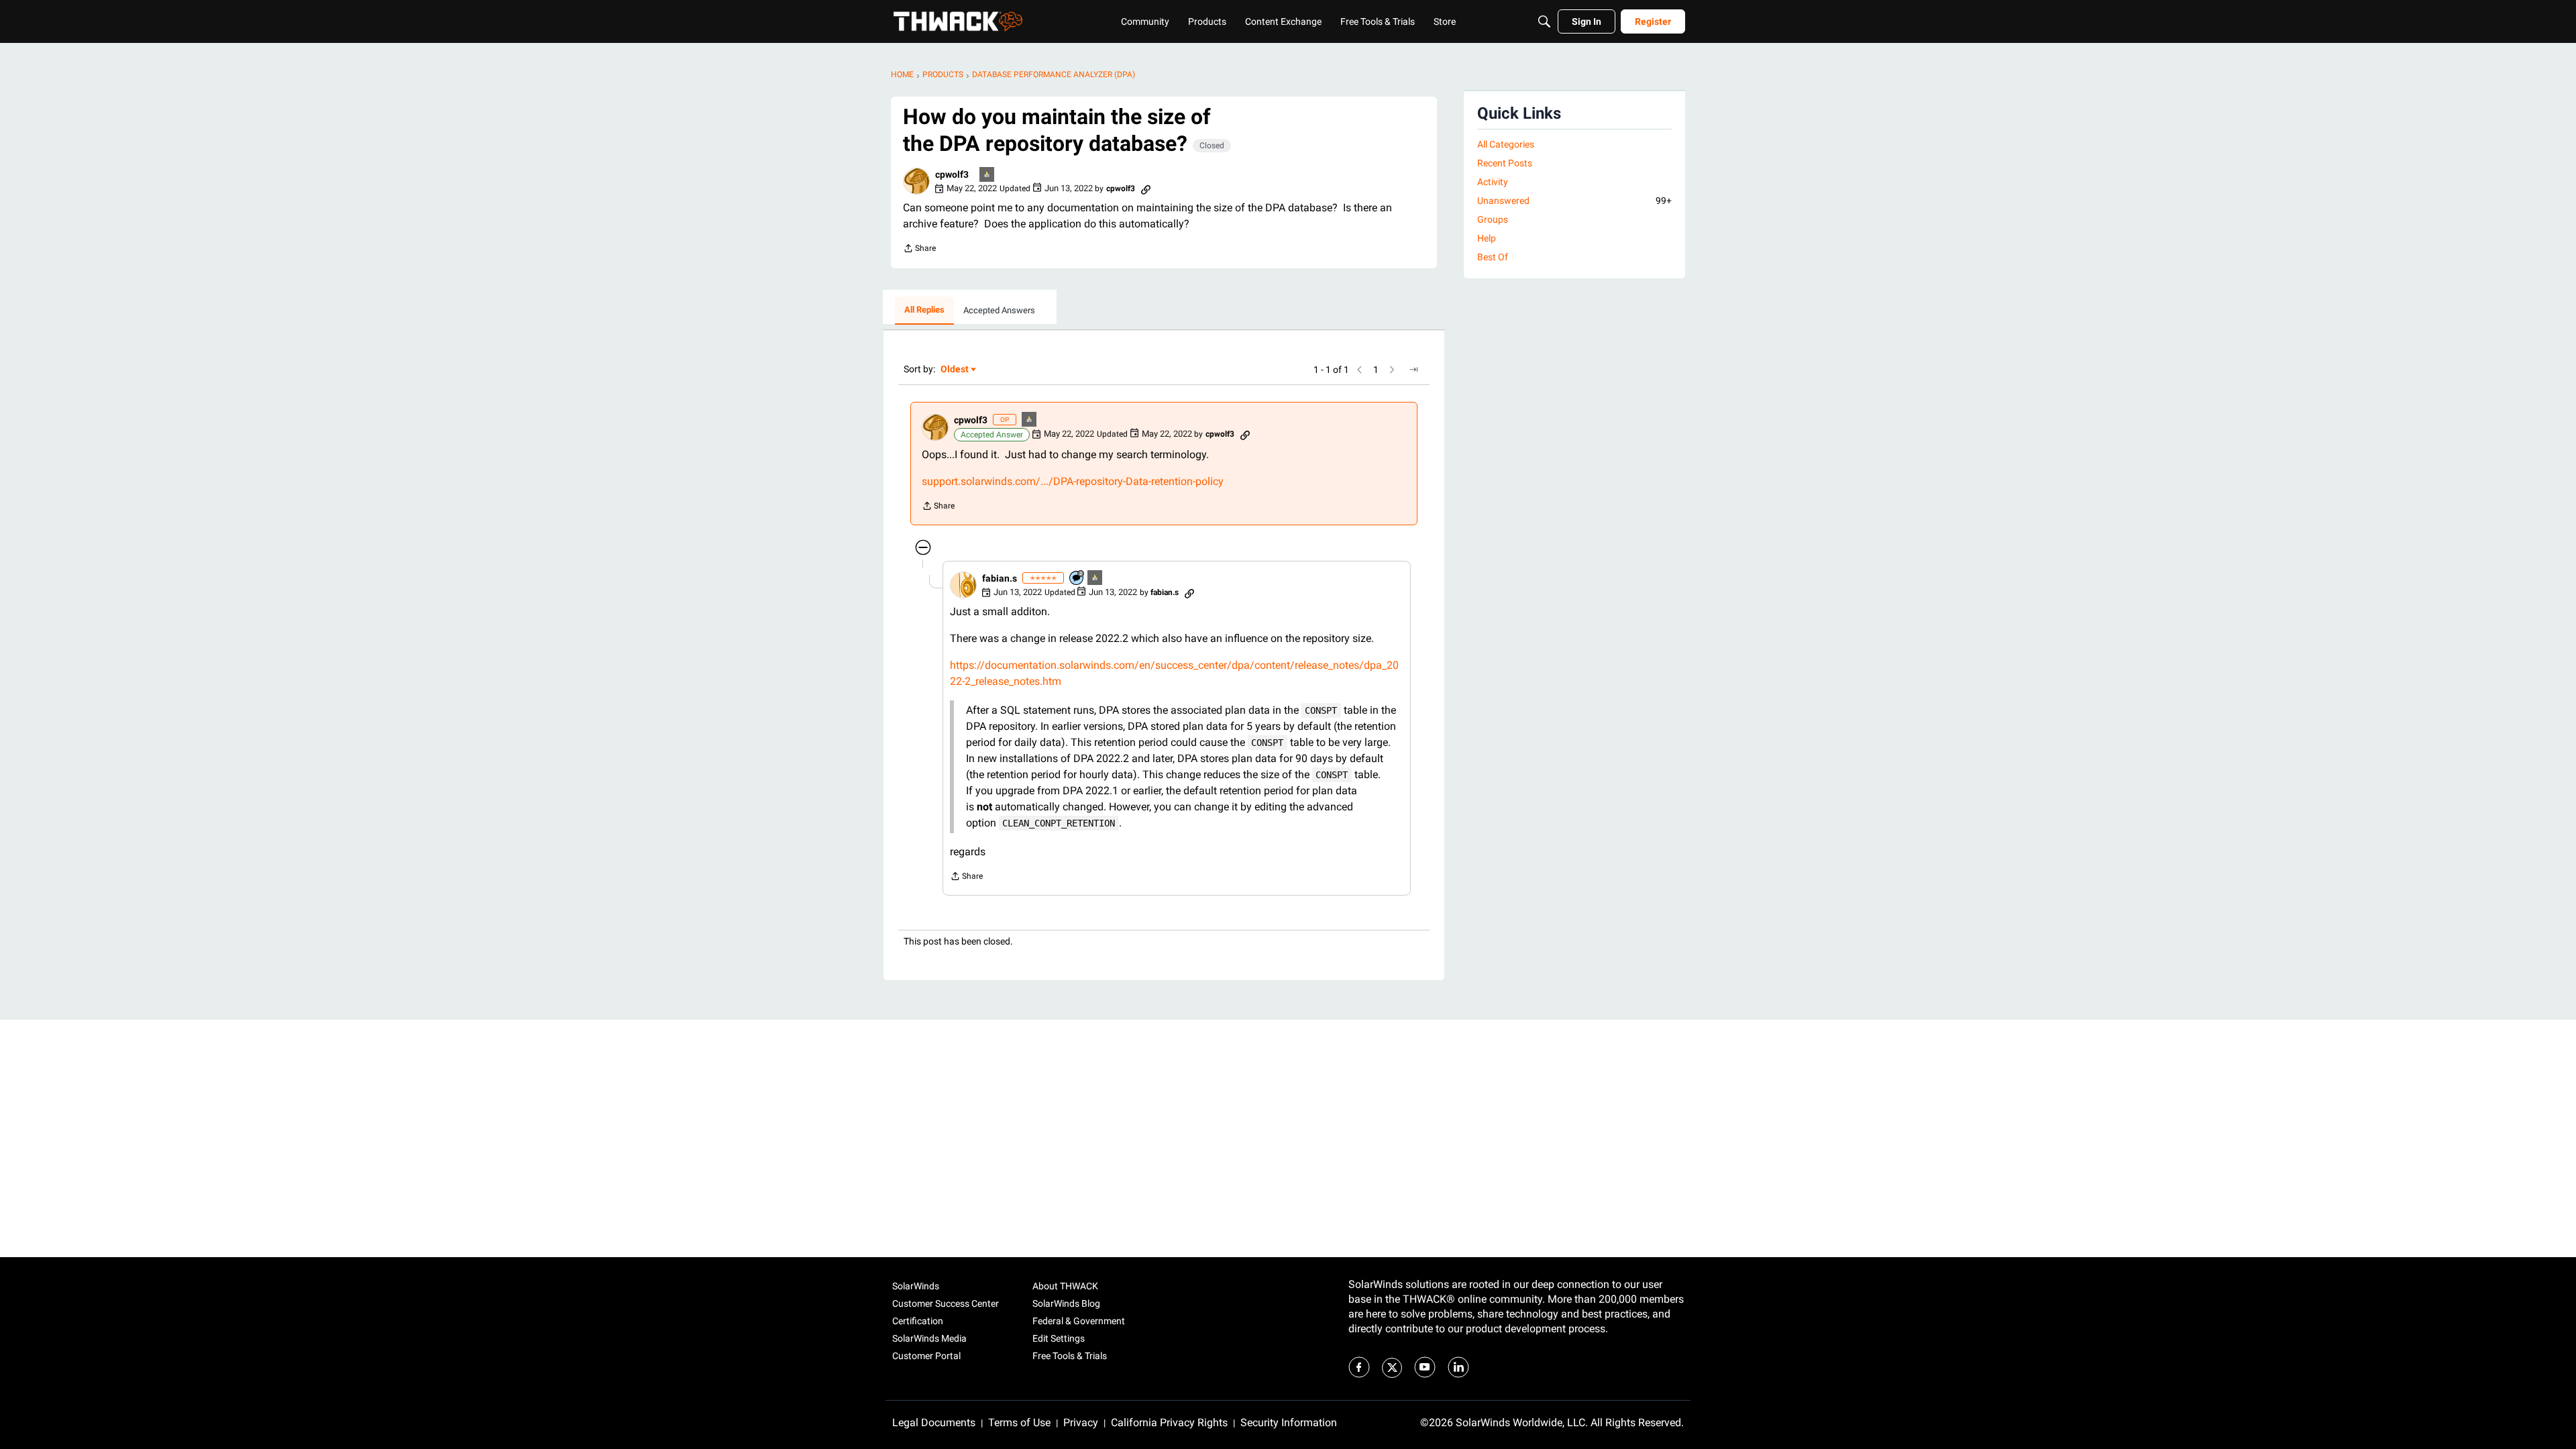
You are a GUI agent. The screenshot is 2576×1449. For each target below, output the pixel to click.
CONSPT (1321, 710)
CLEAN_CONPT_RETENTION (1059, 823)
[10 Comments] (1077, 579)
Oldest (955, 370)
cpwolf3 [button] (952, 174)
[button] (916, 181)
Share (919, 250)
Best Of (1493, 257)
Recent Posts (1505, 163)
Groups (1493, 219)
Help (1487, 238)
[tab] (924, 311)
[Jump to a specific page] (1413, 370)
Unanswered (1574, 201)
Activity (1493, 182)
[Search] (1544, 21)
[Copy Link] (1146, 189)
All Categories (1506, 144)
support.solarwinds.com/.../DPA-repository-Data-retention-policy (1073, 481)
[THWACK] (958, 21)
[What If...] (987, 175)
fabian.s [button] (1000, 578)
